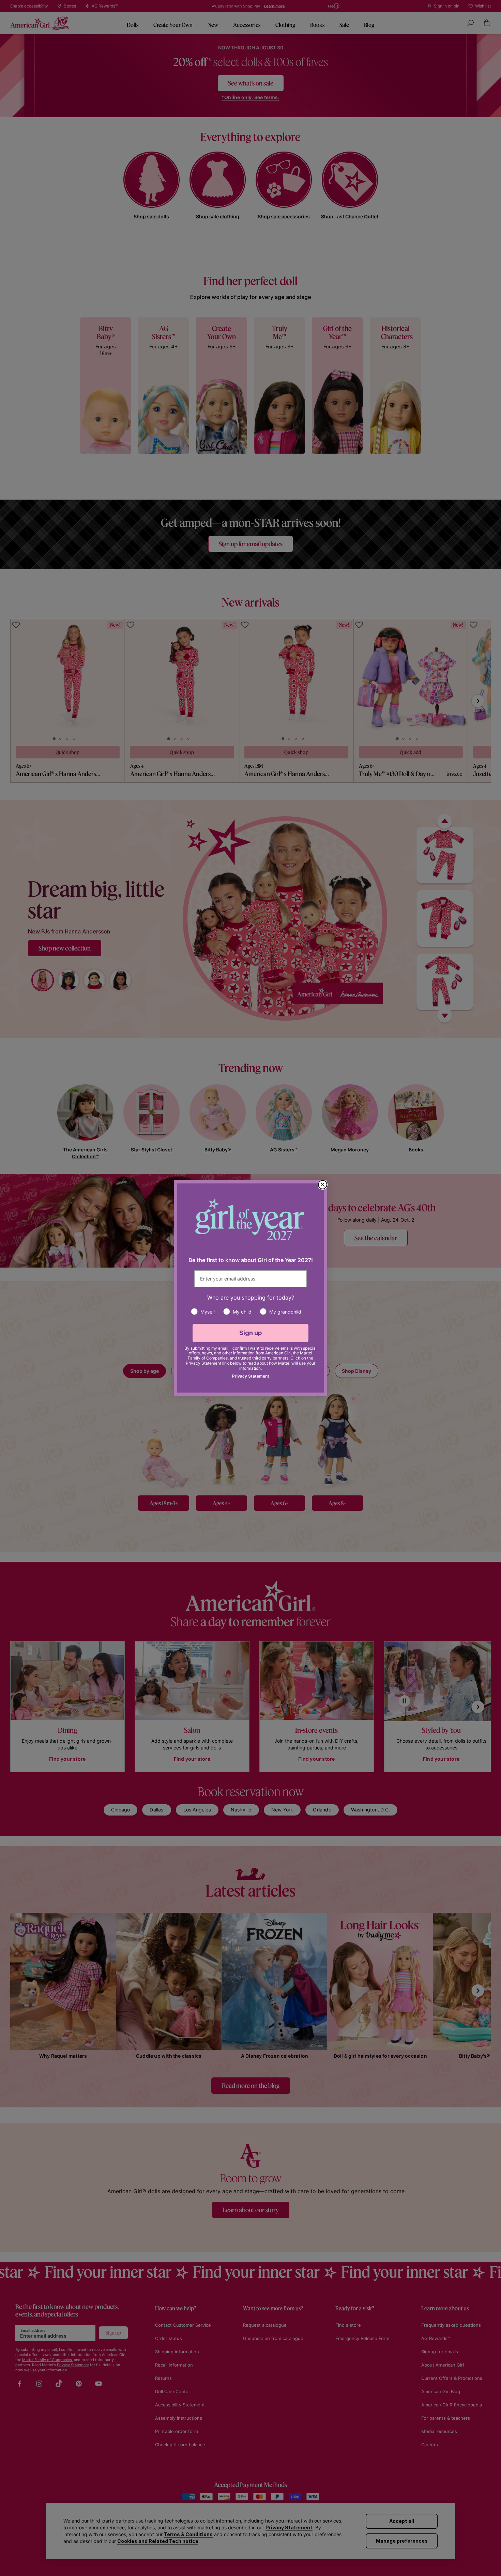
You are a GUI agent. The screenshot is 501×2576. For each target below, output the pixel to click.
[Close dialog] (323, 1185)
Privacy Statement (251, 1376)
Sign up (251, 1333)
